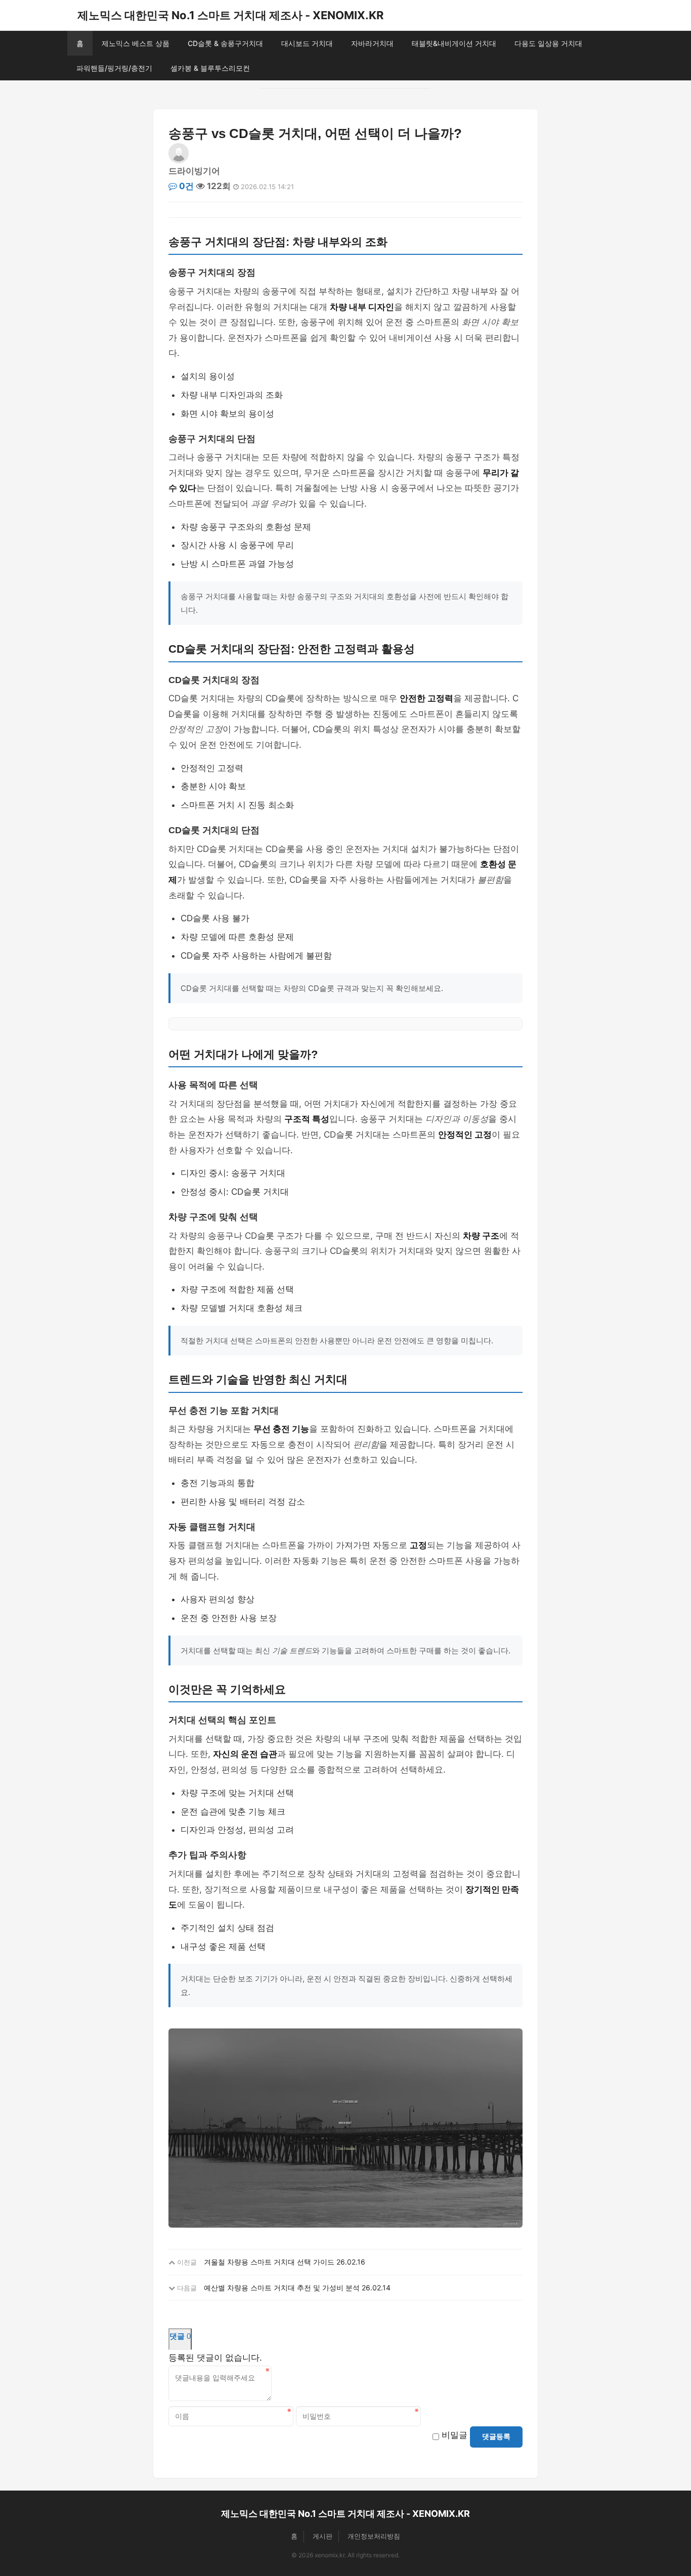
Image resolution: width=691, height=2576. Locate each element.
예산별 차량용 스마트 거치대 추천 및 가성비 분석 (282, 2288)
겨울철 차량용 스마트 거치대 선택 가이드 (269, 2262)
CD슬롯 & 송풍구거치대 (225, 43)
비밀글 (455, 2435)
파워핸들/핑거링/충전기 (114, 68)
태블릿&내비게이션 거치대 (454, 43)
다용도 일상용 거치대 (548, 43)
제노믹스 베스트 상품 (136, 43)
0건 (185, 186)
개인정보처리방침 (374, 2536)
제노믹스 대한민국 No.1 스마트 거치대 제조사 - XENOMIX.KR (230, 15)
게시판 (322, 2536)
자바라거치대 (372, 43)
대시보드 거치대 (307, 43)
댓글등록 (496, 2436)
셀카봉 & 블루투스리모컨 (210, 68)
